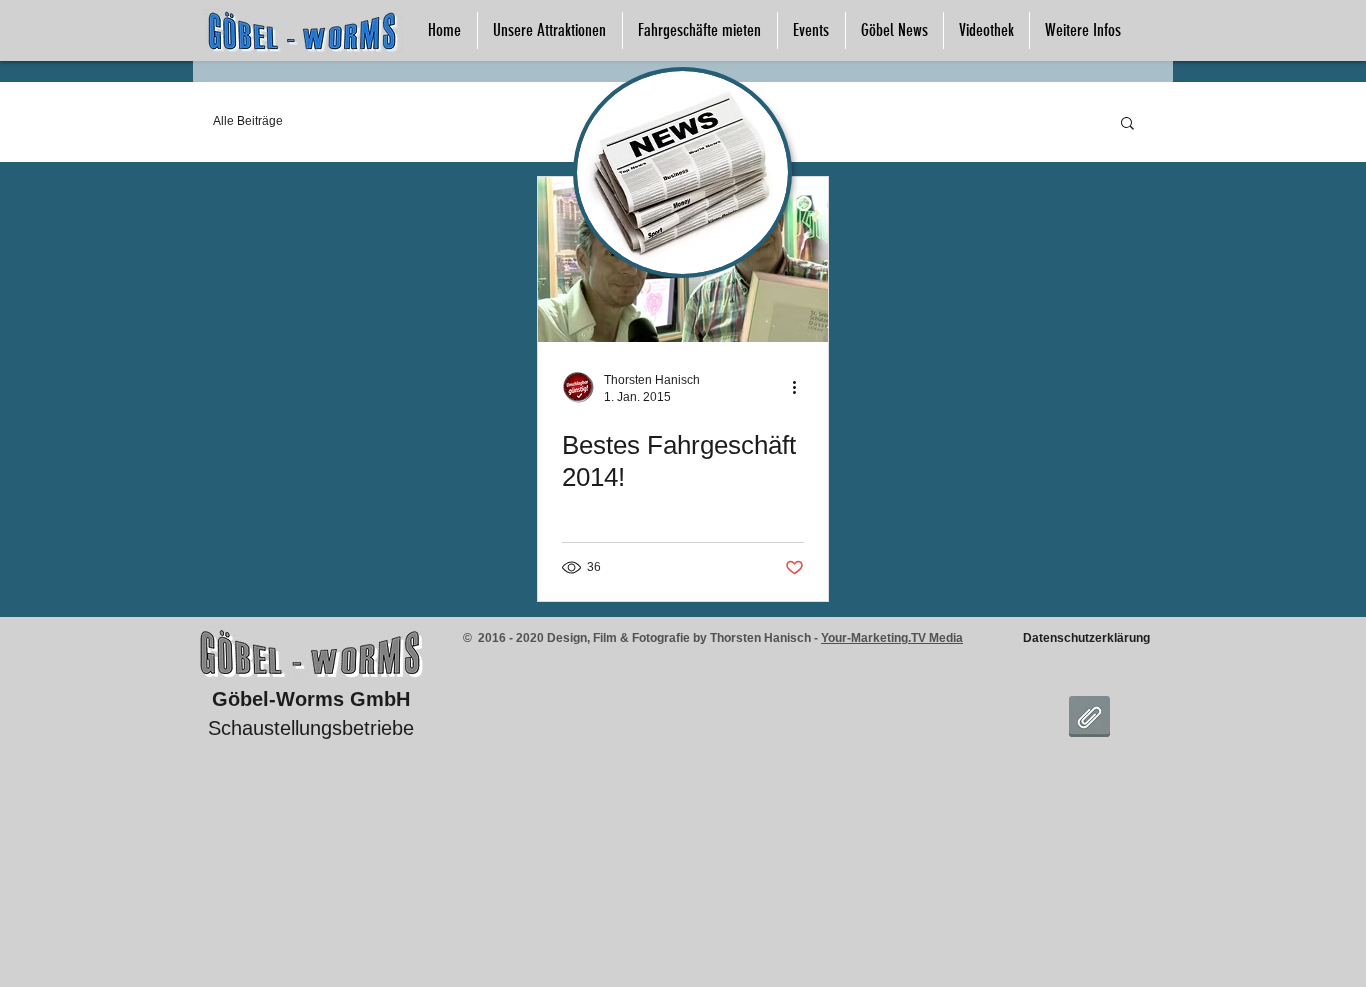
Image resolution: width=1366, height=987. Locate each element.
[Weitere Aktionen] (801, 387)
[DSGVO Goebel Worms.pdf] (1089, 719)
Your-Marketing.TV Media (892, 638)
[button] (1127, 124)
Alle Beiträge (248, 121)
